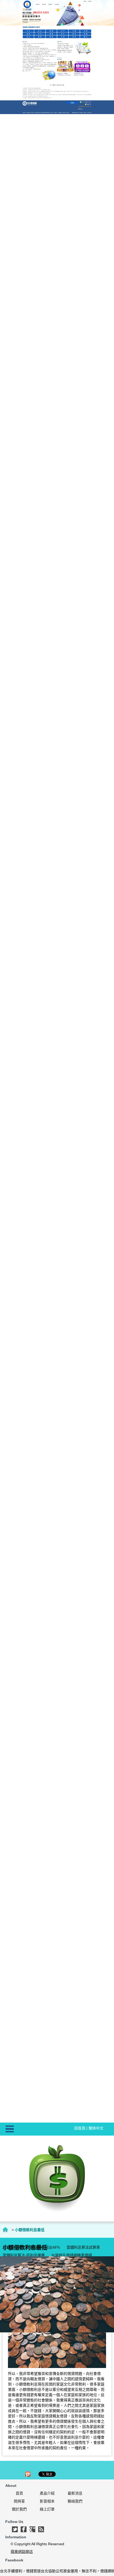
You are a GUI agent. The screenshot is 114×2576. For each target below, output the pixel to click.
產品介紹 (47, 2493)
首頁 (19, 2493)
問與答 (19, 2501)
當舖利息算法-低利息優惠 (24, 2255)
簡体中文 (96, 2128)
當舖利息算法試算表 (83, 2247)
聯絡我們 (75, 2501)
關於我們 (19, 2509)
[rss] (41, 2529)
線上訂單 (47, 2509)
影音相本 (47, 2501)
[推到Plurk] (28, 2474)
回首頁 (80, 2128)
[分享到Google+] (32, 2529)
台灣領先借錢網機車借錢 (72, 2255)
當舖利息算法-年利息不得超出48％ (31, 2247)
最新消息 (75, 2493)
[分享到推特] (15, 2529)
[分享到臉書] (24, 2529)
